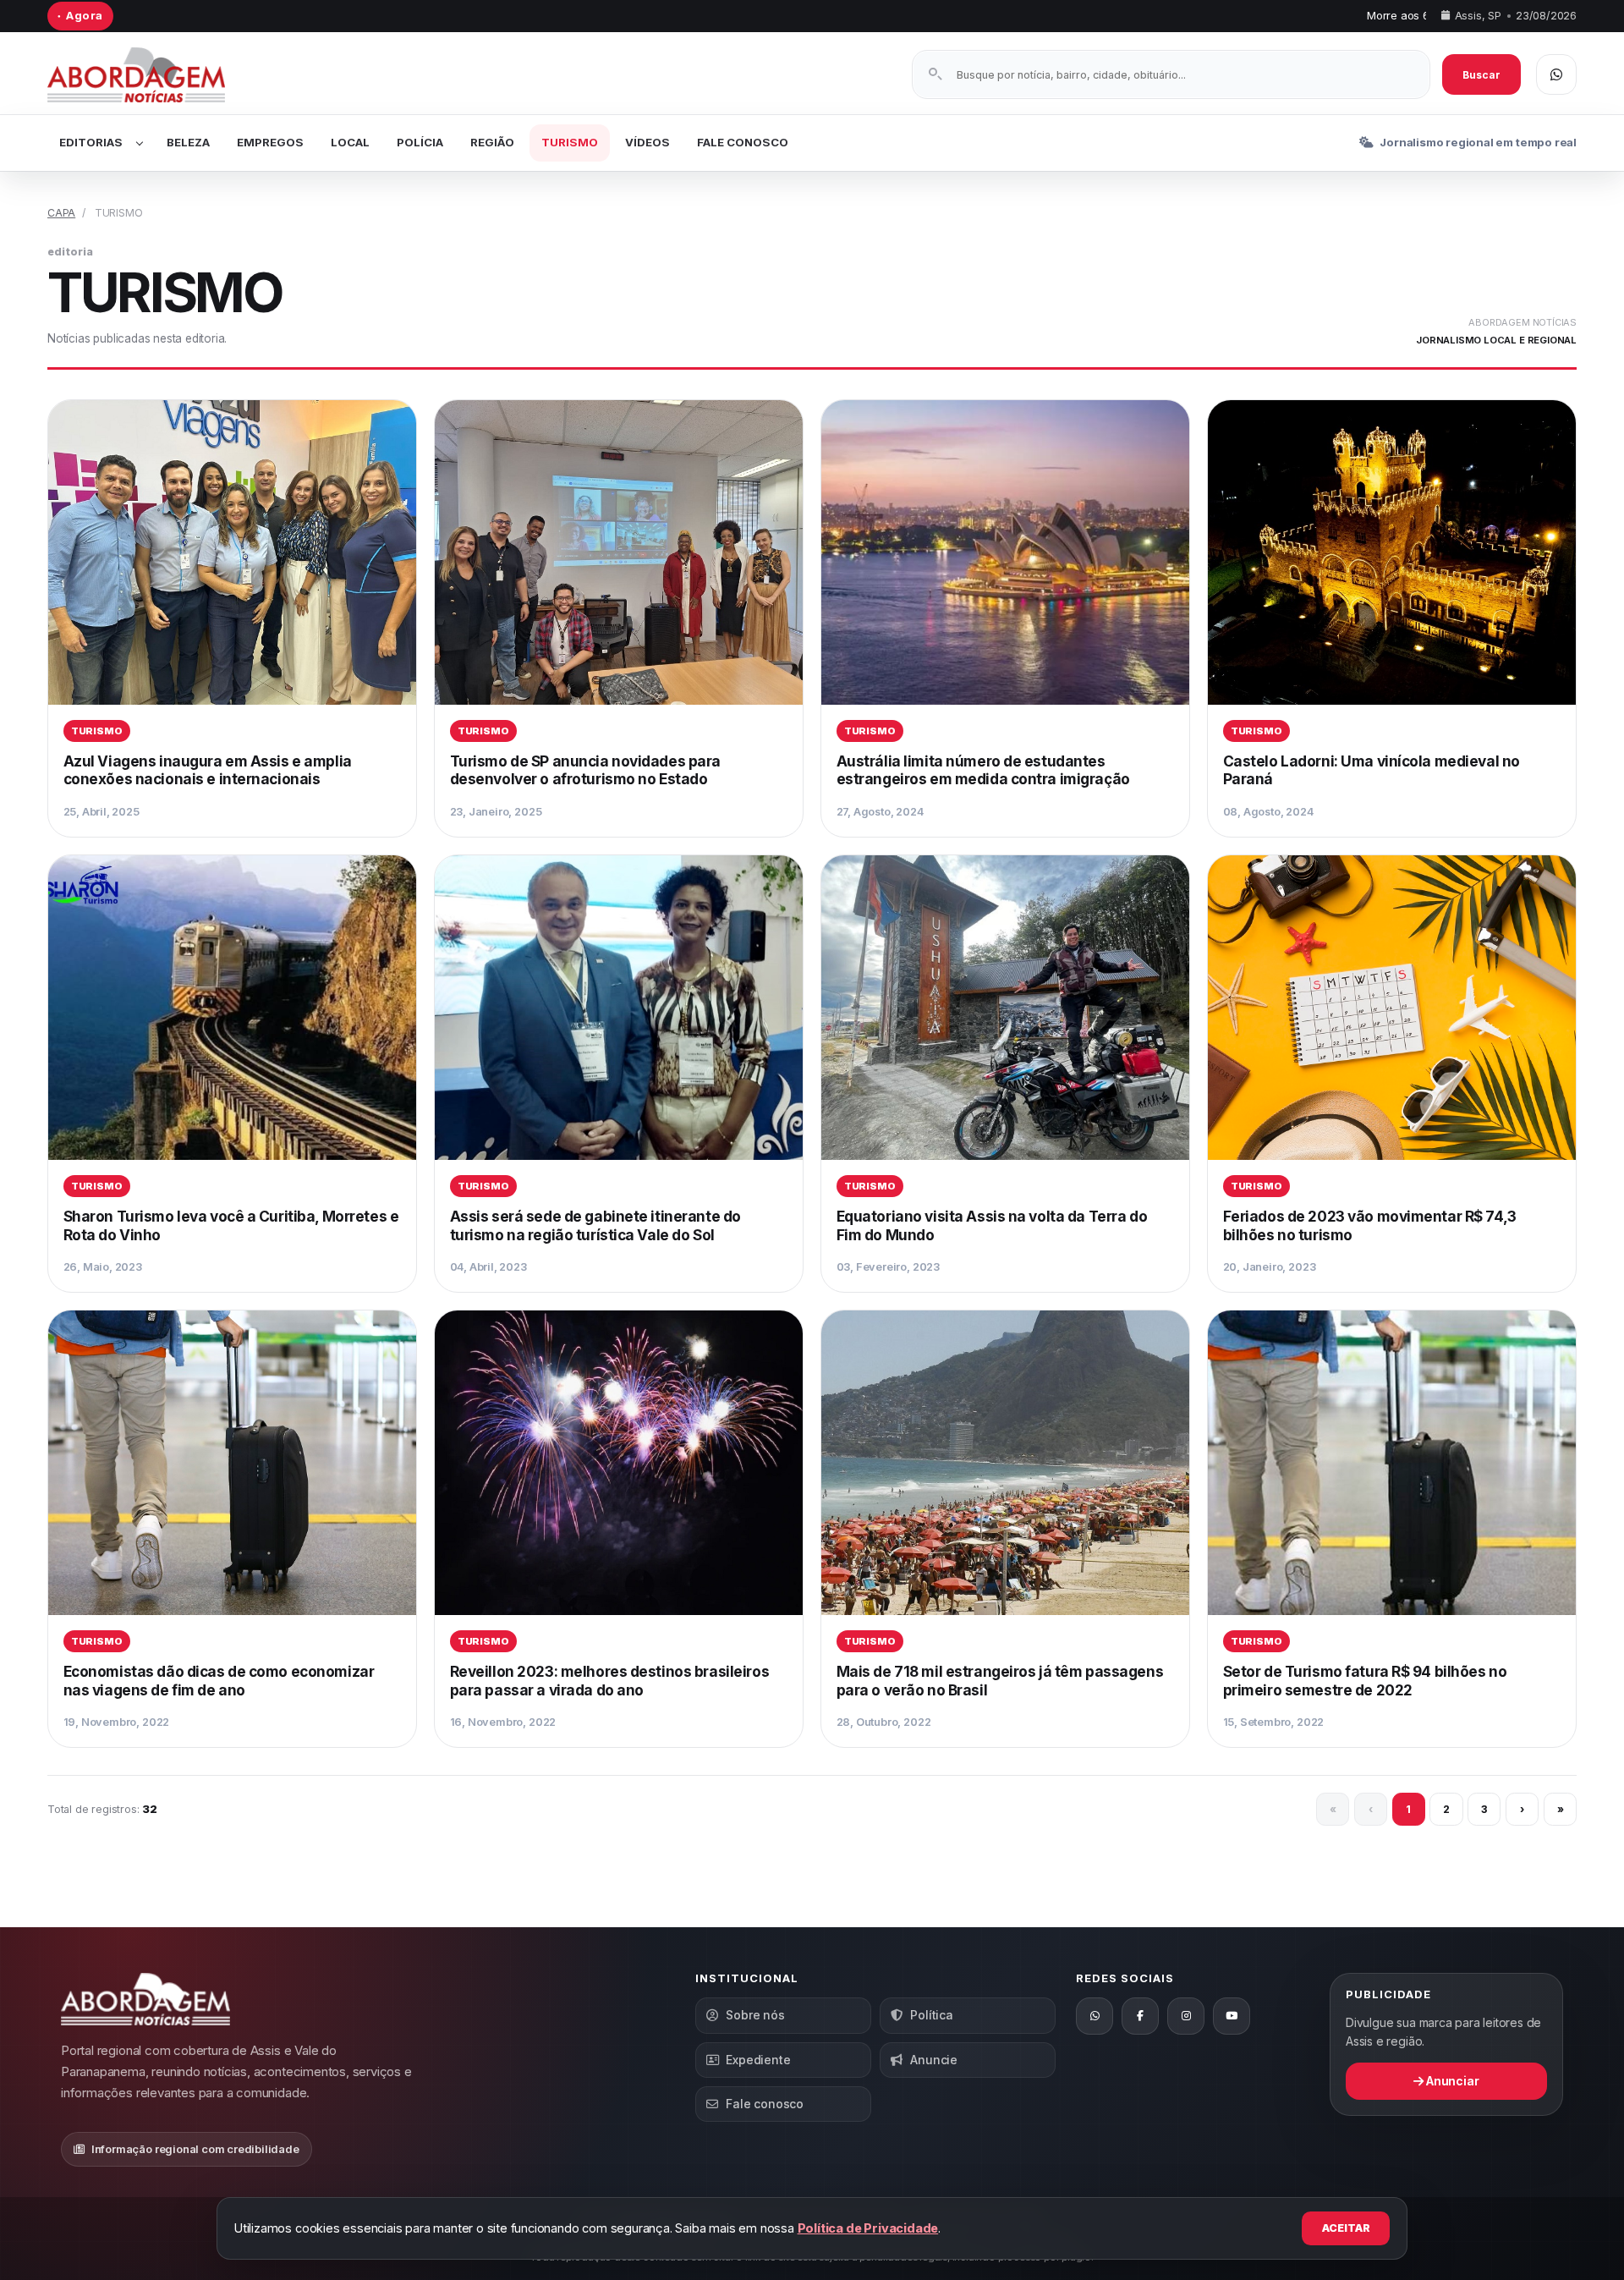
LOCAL (350, 142)
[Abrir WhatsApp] (1556, 74)
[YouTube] (1232, 2016)
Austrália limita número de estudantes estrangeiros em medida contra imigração (983, 770)
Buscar (1481, 75)
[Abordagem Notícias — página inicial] (157, 75)
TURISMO (570, 142)
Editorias (91, 142)
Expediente (758, 2060)
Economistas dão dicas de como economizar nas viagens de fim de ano (219, 1681)
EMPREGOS (270, 142)
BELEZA (188, 142)
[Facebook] (1140, 2016)
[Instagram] (1186, 2016)
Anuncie (934, 2060)
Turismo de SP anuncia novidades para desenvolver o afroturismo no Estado (585, 770)
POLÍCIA (420, 142)
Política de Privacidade (868, 2228)
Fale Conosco (743, 142)
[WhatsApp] (1095, 2016)
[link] (232, 618)
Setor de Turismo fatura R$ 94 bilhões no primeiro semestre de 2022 (1365, 1681)
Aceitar (1346, 2228)
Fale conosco (765, 2104)
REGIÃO (492, 142)
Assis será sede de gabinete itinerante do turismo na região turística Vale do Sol (595, 1225)
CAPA (61, 213)
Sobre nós (755, 2015)
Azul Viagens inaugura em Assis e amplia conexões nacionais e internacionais (208, 770)
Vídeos (647, 142)
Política (931, 2015)
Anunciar (1451, 2081)
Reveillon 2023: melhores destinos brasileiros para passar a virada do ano (610, 1681)
